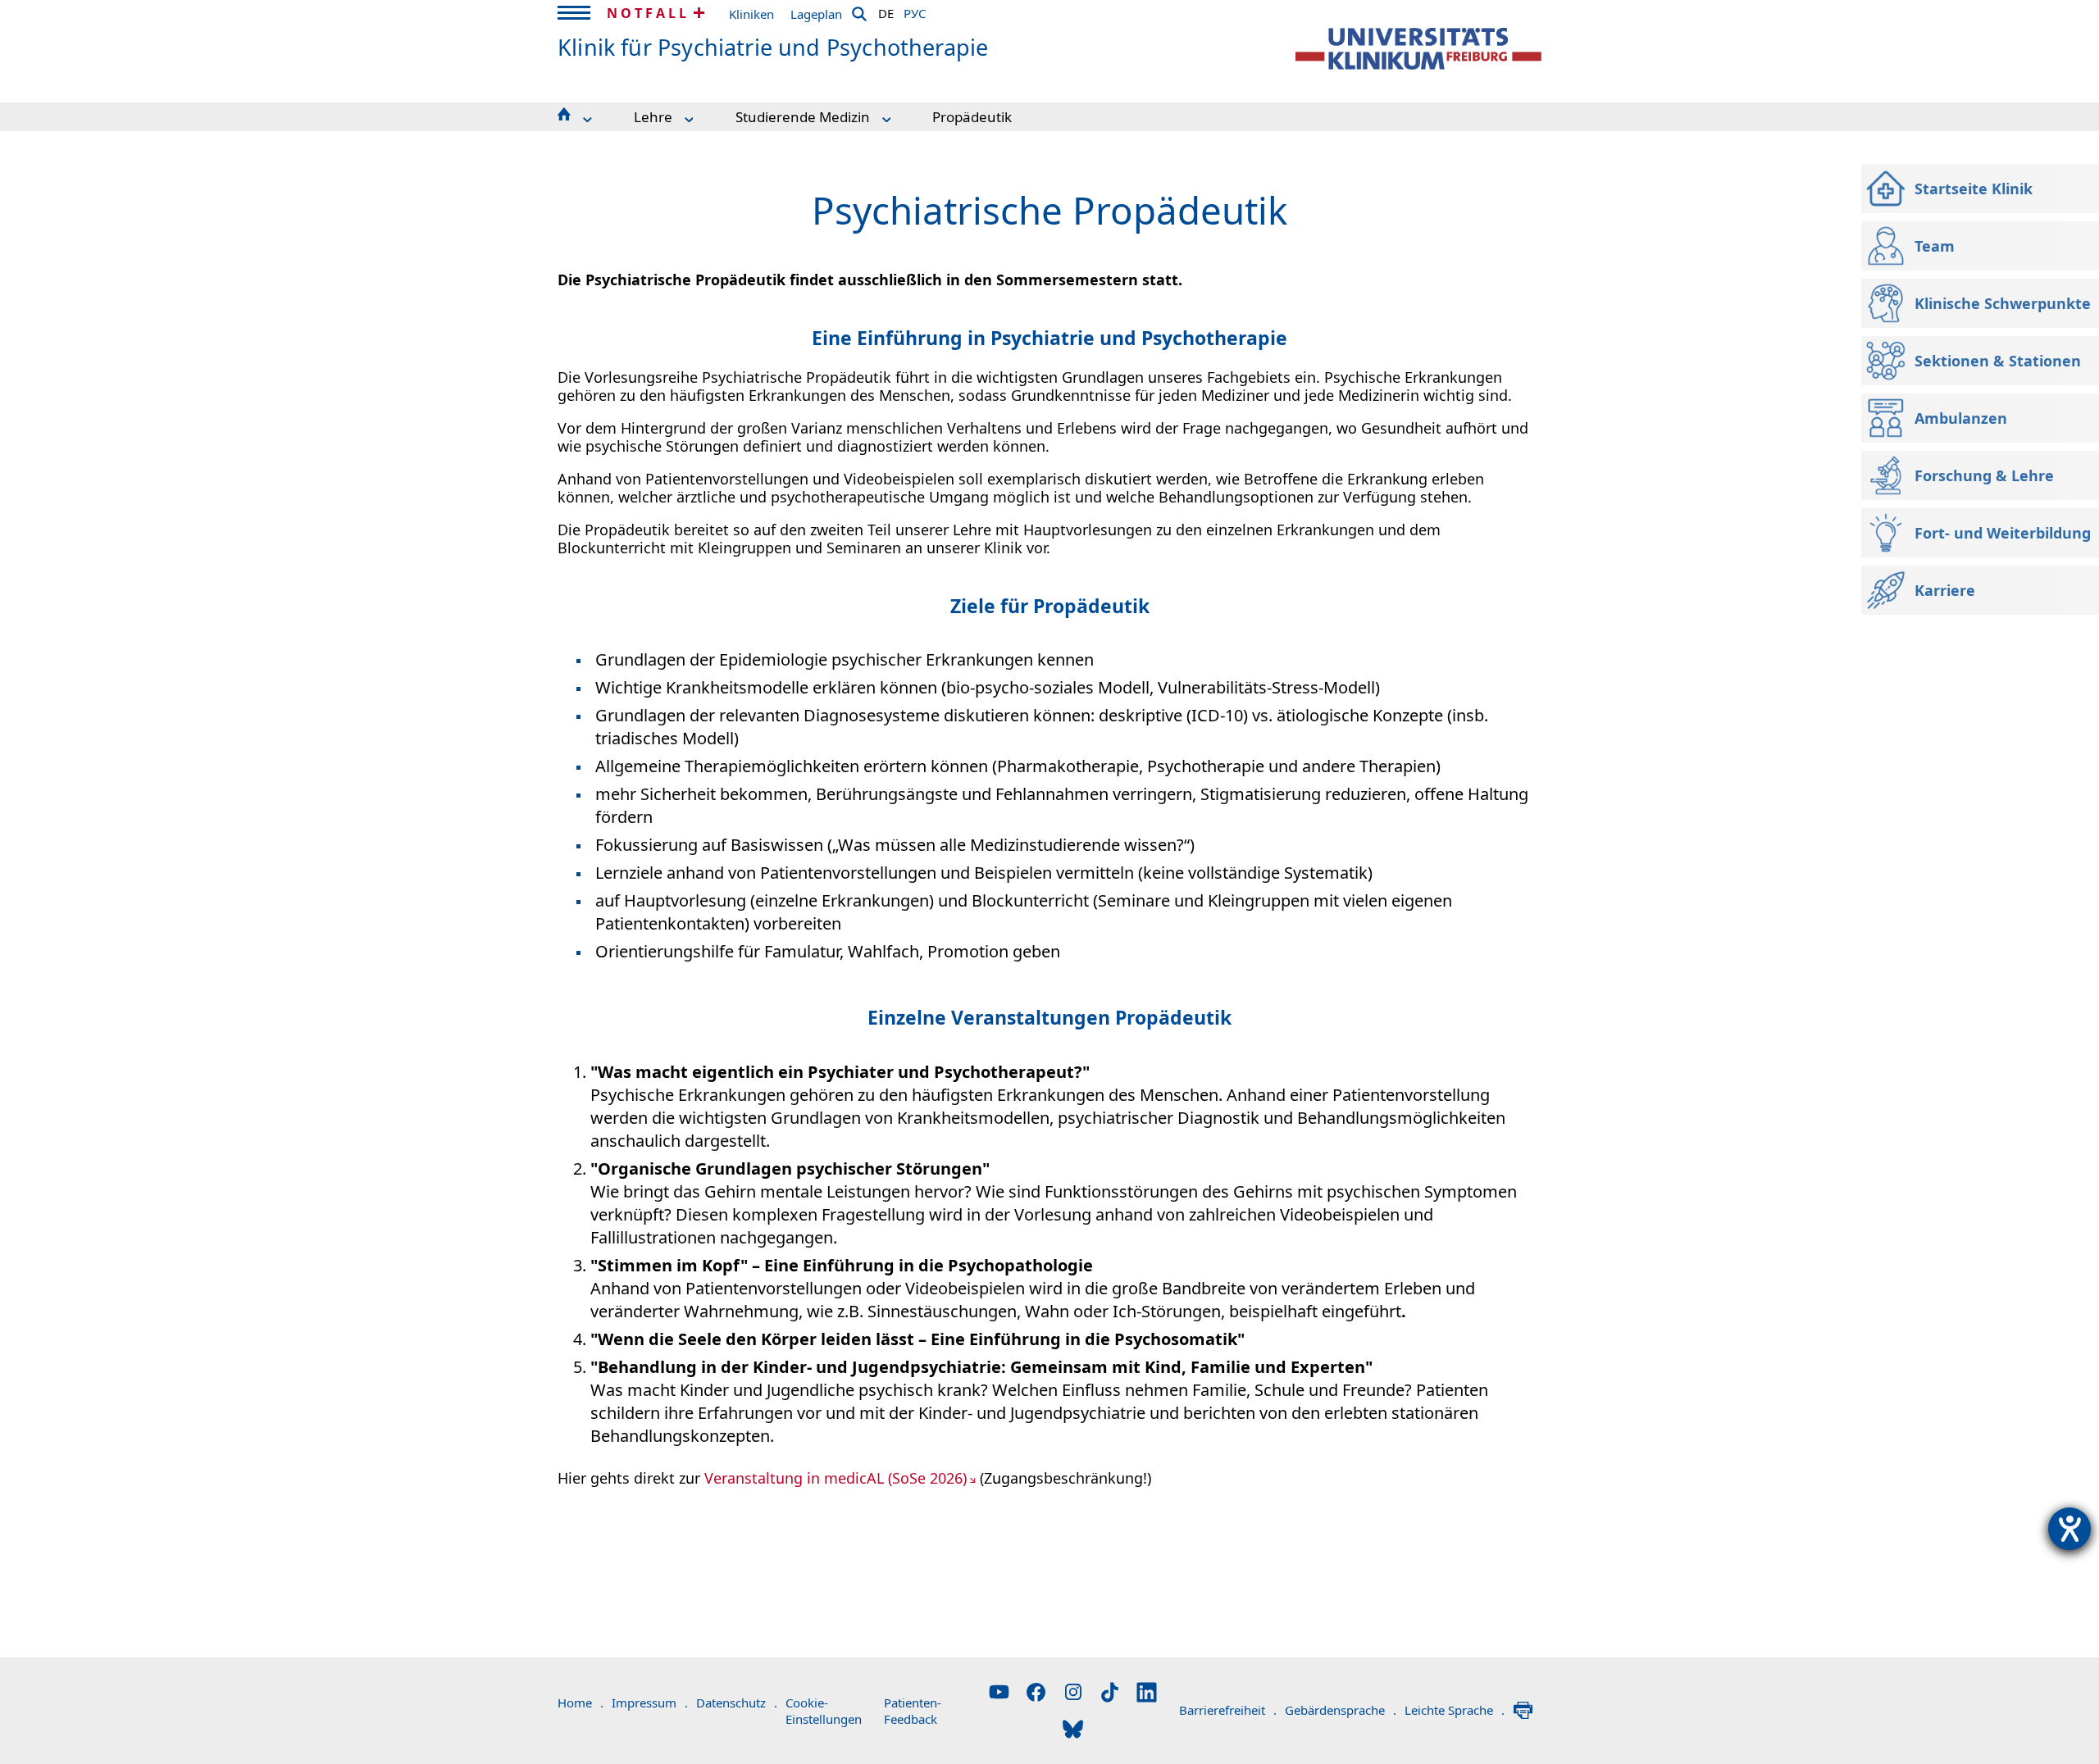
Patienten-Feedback (913, 1711)
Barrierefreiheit (1228, 1710)
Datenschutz (737, 1703)
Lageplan (816, 14)
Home (581, 1703)
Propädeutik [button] (972, 117)
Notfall (648, 13)
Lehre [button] (653, 117)
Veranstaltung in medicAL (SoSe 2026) (836, 1478)
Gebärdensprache (1341, 1710)
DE (886, 11)
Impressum (650, 1703)
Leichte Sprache (1455, 1710)
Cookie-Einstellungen (824, 1711)
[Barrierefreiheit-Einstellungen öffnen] (2069, 1529)
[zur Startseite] (1418, 49)
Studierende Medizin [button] (803, 117)
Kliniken (751, 14)
